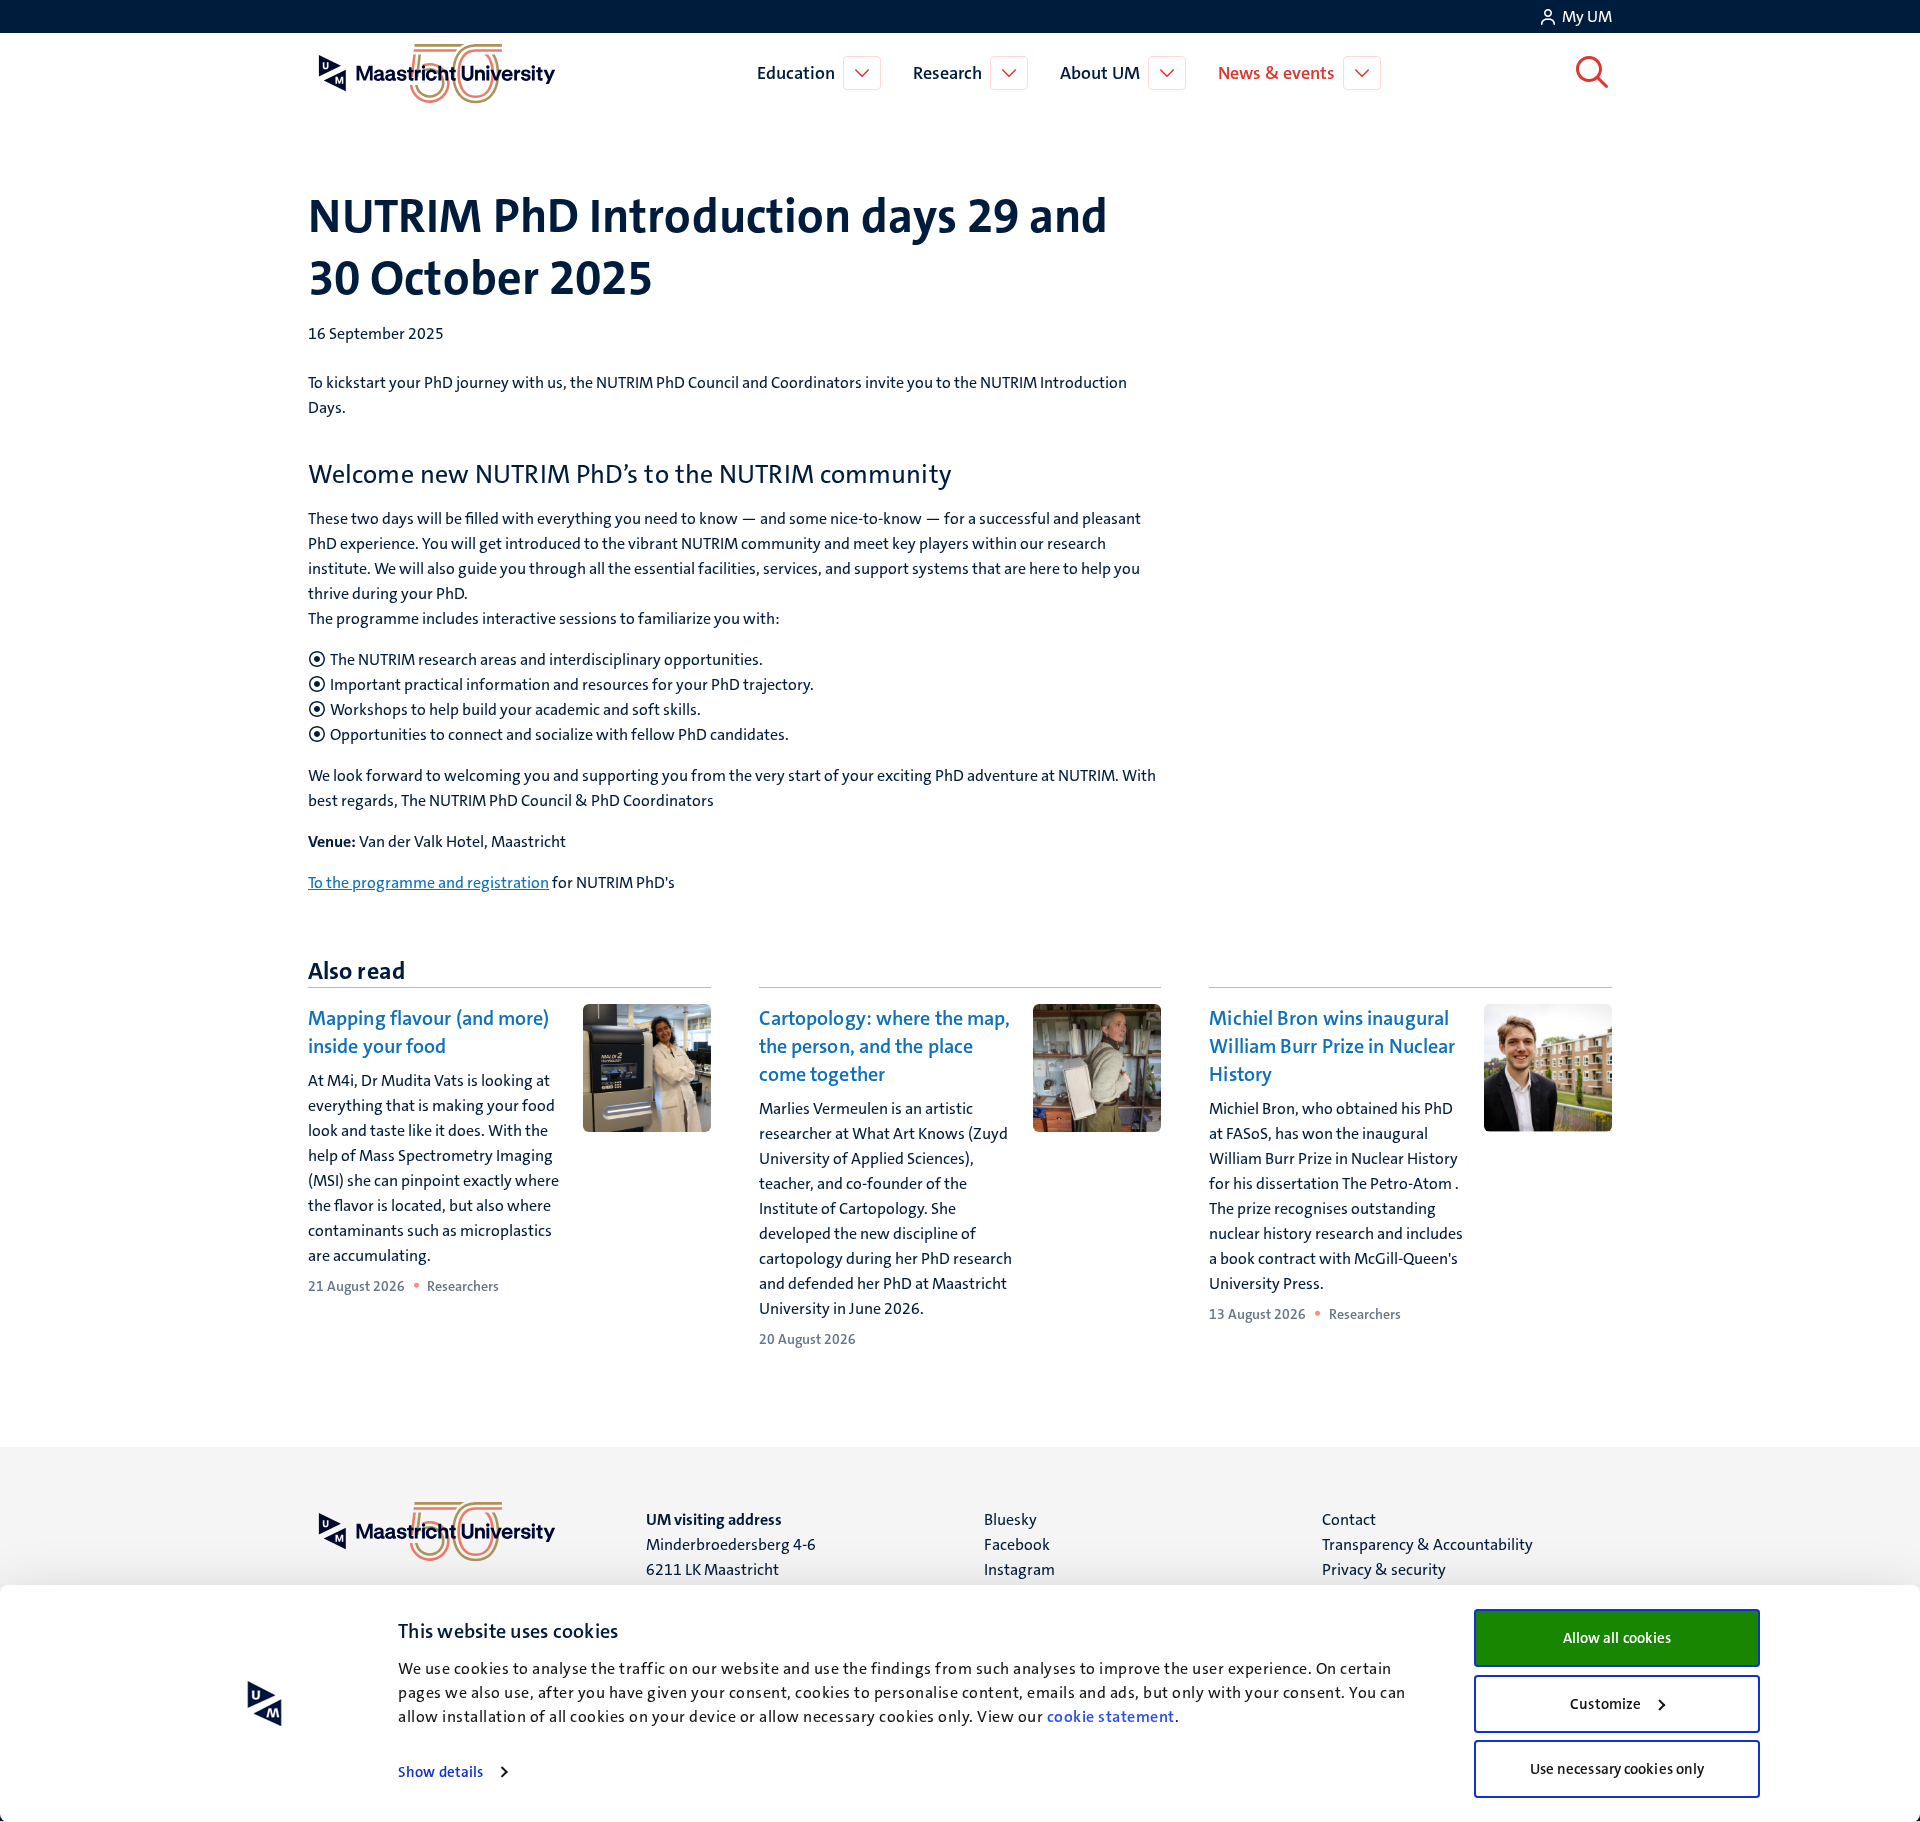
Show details (440, 1772)
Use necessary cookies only (1617, 1769)
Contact (1349, 1519)
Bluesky (1010, 1519)
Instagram (1019, 1569)
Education (796, 73)
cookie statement (1111, 1716)
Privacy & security (1384, 1569)
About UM (1100, 73)
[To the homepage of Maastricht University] (437, 73)
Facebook (1017, 1544)
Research (947, 73)
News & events (1276, 73)
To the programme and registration (428, 882)
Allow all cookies (1617, 1638)
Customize (1605, 1704)
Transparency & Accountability (1427, 1544)
